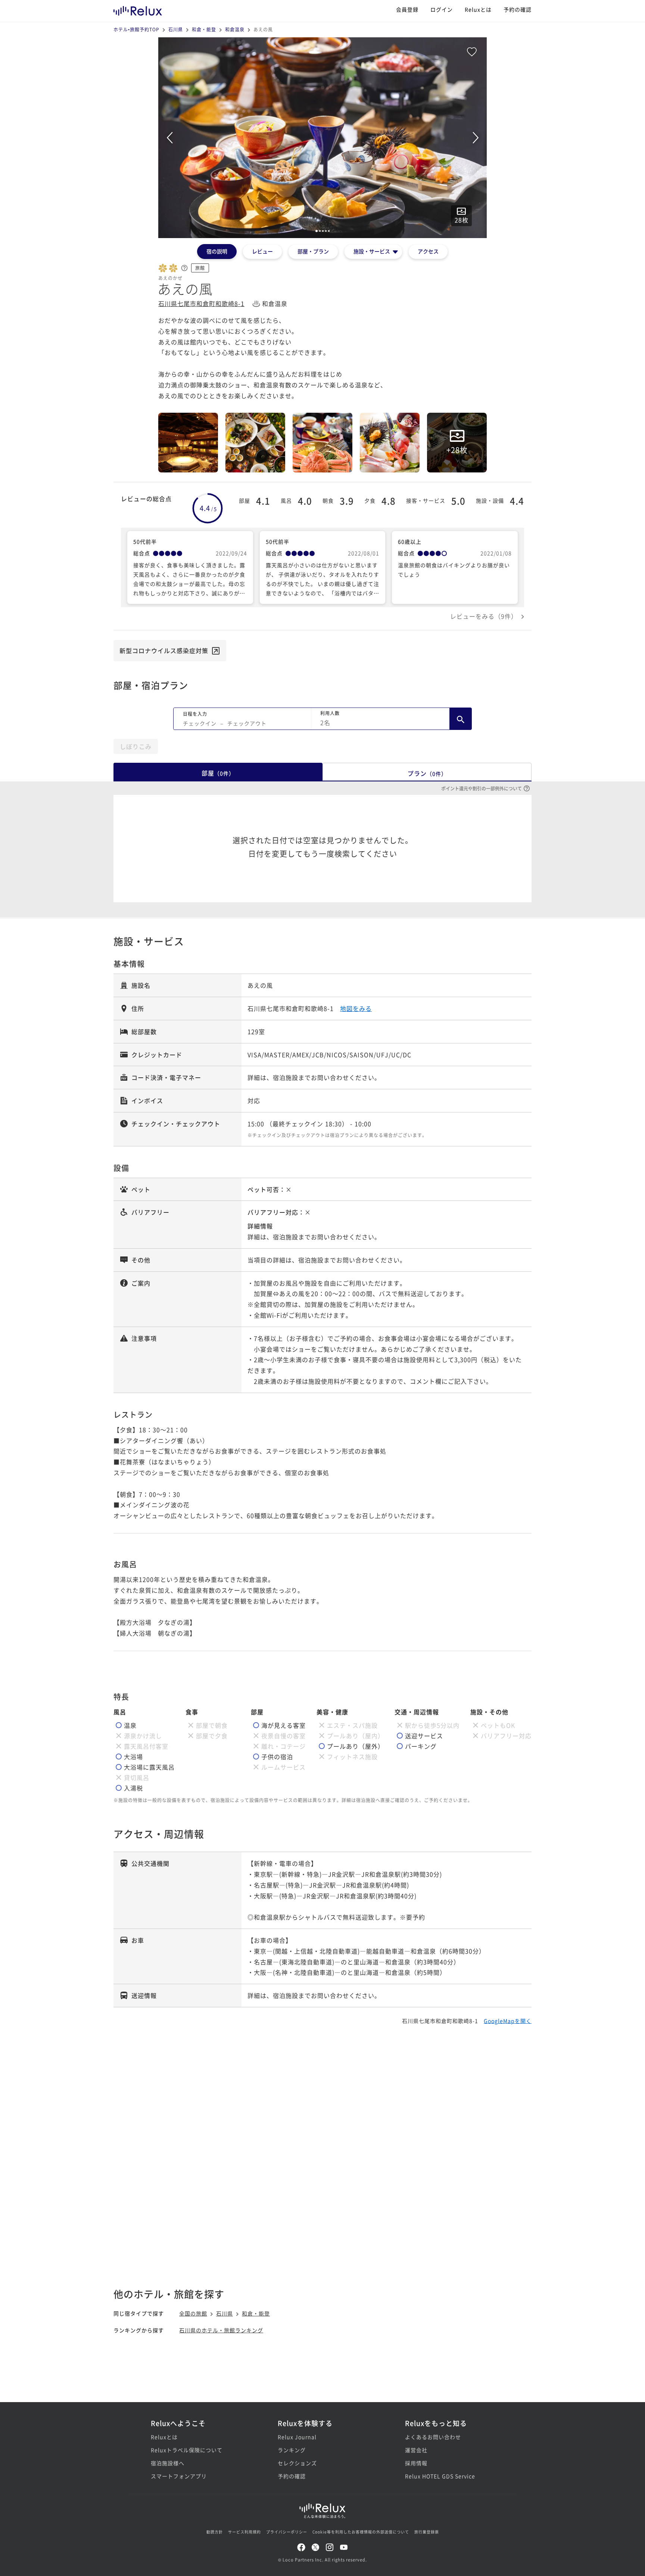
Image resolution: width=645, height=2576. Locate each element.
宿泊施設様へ (168, 2463)
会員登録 (407, 9)
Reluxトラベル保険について (187, 2450)
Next (476, 138)
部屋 (218, 773)
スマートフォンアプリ (179, 2476)
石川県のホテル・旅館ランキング (221, 2330)
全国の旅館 (193, 2313)
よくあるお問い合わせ (433, 2437)
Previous (169, 138)
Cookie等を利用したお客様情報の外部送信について (361, 2532)
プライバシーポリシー (287, 2532)
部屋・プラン (313, 251)
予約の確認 (518, 9)
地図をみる (356, 1008)
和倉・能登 (204, 29)
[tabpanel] (322, 138)
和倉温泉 (235, 29)
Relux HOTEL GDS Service (440, 2476)
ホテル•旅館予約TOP (136, 29)
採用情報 (416, 2463)
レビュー (262, 251)
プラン (427, 773)
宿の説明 (217, 251)
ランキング (292, 2450)
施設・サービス (372, 251)
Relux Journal (297, 2437)
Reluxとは (478, 9)
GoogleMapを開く (508, 2021)
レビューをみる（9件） (484, 616)
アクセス (428, 251)
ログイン (442, 9)
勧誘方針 (215, 2532)
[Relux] (138, 9)
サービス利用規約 (244, 2532)
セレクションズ (297, 2463)
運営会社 (416, 2450)
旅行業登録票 (427, 2532)
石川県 (176, 29)
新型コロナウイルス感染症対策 (164, 650)
